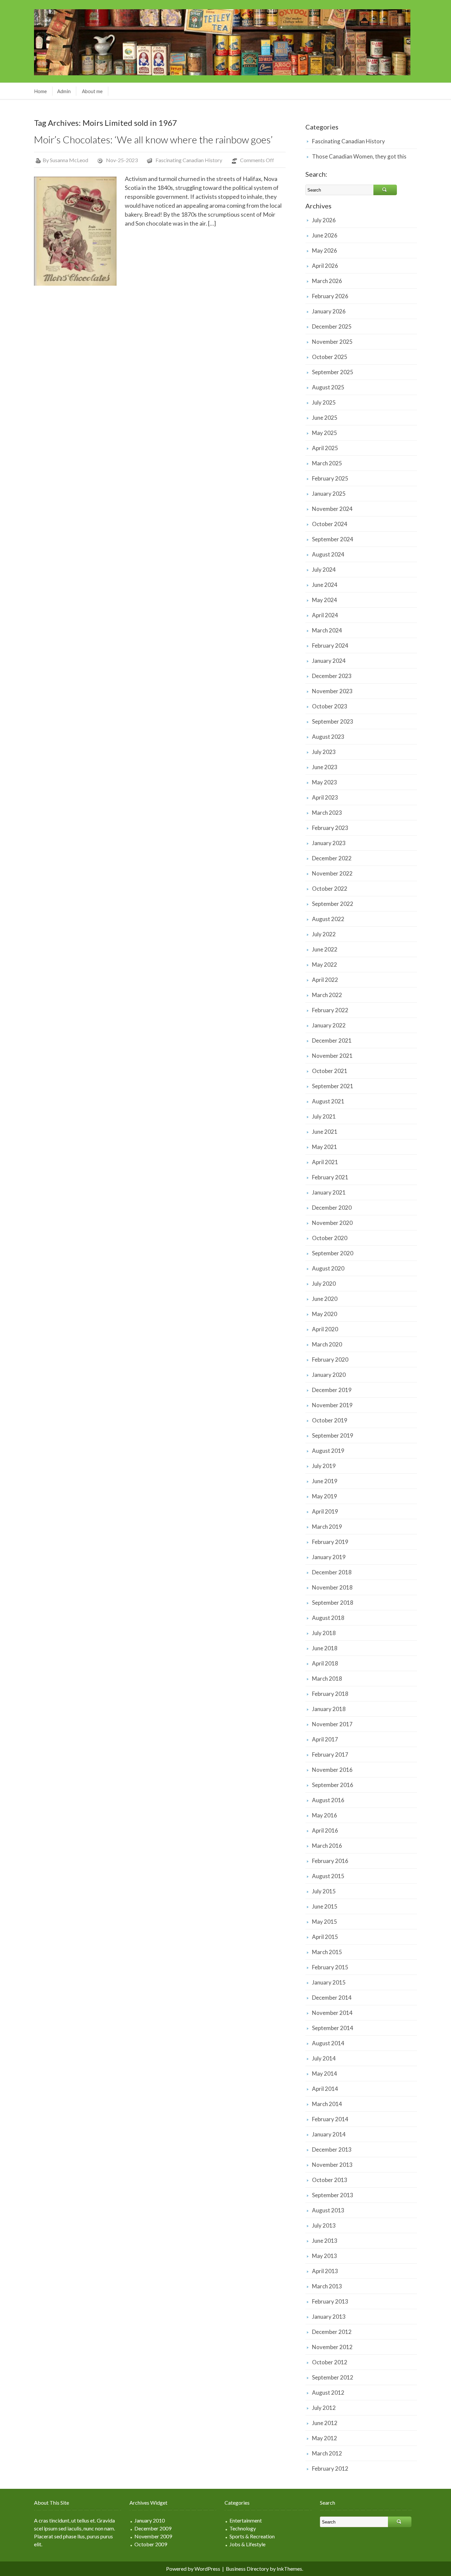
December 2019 (332, 1390)
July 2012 (324, 2408)
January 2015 (329, 1982)
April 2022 (325, 980)
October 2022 (330, 889)
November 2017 (332, 1724)
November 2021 (332, 1056)
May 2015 (325, 1922)
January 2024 (329, 661)
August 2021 (328, 1101)
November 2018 (332, 1587)
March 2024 (327, 630)
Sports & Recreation (252, 2536)
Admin (64, 91)
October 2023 (330, 706)
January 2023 (329, 843)
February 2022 (330, 1010)
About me (92, 91)
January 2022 (329, 1025)
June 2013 (325, 2241)
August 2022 (328, 919)
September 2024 (333, 539)
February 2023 (330, 828)
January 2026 (329, 311)
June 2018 (325, 1648)
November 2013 (332, 2165)
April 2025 (325, 448)
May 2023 (325, 782)
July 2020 (324, 1284)
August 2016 (328, 1800)
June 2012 (325, 2423)
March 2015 (327, 1952)
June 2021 (325, 1132)
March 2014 (327, 2104)
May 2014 (325, 2074)
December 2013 (332, 2149)
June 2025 (325, 418)
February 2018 (330, 1694)
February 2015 (330, 1967)
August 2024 (328, 554)
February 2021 (330, 1177)
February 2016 (330, 1861)
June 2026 (325, 235)
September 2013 (333, 2195)
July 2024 (324, 570)
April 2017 (325, 1739)
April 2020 (325, 1329)
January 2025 (329, 494)
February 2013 (330, 2301)
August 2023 (328, 737)
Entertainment (246, 2520)
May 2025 (325, 433)
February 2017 (330, 1754)
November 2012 (332, 2347)
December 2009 (153, 2528)
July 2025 (324, 402)
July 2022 (324, 934)
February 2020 (330, 1360)
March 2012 (327, 2453)
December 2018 (332, 1572)
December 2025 (332, 326)
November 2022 (332, 873)
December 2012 (332, 2332)
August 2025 (328, 387)
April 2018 (325, 1663)
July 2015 (324, 1891)
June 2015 (325, 1906)
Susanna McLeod (69, 160)
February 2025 (330, 478)
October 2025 (330, 357)
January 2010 (150, 2520)
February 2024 (330, 645)
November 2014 (332, 2013)
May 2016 (325, 1815)
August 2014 (328, 2043)
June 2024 (325, 585)
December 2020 (332, 1208)
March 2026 (327, 281)
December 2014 (332, 1998)
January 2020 (329, 1375)
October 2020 (330, 1238)
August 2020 (328, 1268)
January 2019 (329, 1557)
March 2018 (327, 1679)
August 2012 (328, 2393)
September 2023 (333, 721)
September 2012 (333, 2377)
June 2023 (325, 767)
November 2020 (332, 1223)
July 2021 (324, 1116)
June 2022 (325, 949)
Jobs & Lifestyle (247, 2544)
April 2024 (325, 615)
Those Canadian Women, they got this (359, 156)
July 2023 (324, 752)
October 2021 (330, 1071)
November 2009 (153, 2536)
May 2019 (325, 1496)
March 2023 (327, 813)
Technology (243, 2528)
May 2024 (325, 600)
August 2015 (328, 1876)
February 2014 (330, 2119)
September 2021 (333, 1086)
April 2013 (325, 2271)
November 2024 (332, 509)
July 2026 (324, 220)
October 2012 (330, 2362)
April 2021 (325, 1162)
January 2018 (329, 1709)
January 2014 (329, 2134)
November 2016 (332, 1770)
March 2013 (327, 2286)
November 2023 (332, 691)
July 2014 (324, 2058)
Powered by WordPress (193, 2569)
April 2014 (325, 2089)
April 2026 (325, 266)
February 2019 (330, 1542)
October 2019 (330, 1420)
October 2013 (330, 2180)
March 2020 (327, 1344)
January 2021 (329, 1192)
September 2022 (333, 904)
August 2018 (328, 1618)
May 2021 (325, 1147)
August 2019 (328, 1451)
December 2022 (332, 858)
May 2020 (325, 1314)
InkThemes (289, 2569)
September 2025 (333, 372)
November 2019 (332, 1405)
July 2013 (324, 2225)
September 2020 (333, 1253)
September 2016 (333, 1785)
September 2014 (333, 2028)
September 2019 (333, 1435)
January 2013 (329, 2317)
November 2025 (332, 342)
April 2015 (325, 1937)
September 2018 (333, 1603)
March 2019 (327, 1527)
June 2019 (325, 1481)
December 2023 (332, 676)
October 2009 (151, 2544)
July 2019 (324, 1466)
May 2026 (325, 250)
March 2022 (327, 995)
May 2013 (325, 2256)
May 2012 (325, 2438)
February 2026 (330, 296)
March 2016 (327, 1846)
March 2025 (327, 463)
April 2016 (325, 1830)
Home (40, 91)
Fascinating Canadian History (189, 160)
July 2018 (324, 1633)
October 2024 (330, 524)
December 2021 (332, 1040)
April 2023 (325, 797)
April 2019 (325, 1511)
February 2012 (330, 2469)
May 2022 (325, 965)
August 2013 (328, 2210)
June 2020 (325, 1299)
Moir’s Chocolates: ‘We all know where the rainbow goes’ (153, 139)
